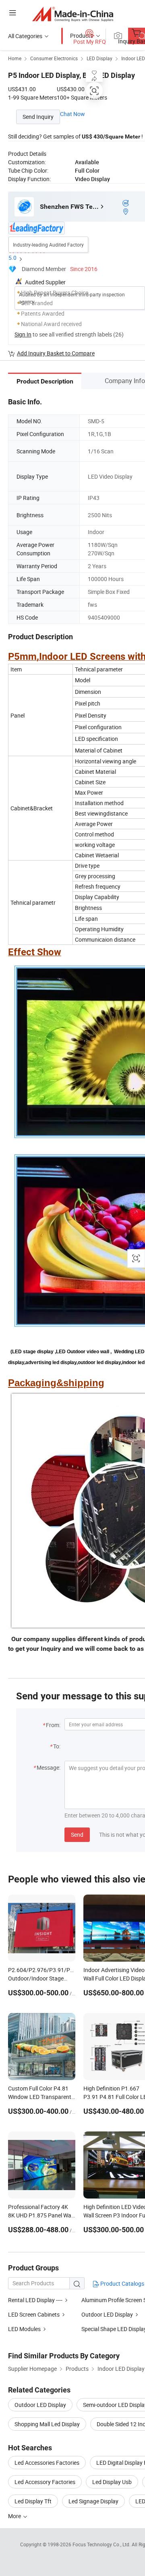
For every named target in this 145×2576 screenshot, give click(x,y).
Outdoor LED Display (107, 2314)
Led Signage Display (93, 2501)
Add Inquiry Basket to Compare (56, 353)
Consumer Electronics (54, 58)
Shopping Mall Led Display (47, 2424)
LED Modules (24, 2329)
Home (15, 58)
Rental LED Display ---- (35, 2300)
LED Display (99, 58)
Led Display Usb (112, 2482)
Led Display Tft (33, 2501)
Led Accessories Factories (47, 2463)
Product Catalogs (122, 2283)
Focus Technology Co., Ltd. (102, 2544)
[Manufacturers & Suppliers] (73, 14)
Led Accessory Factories (45, 2482)
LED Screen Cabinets (34, 2314)
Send (77, 1835)
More (15, 2516)
